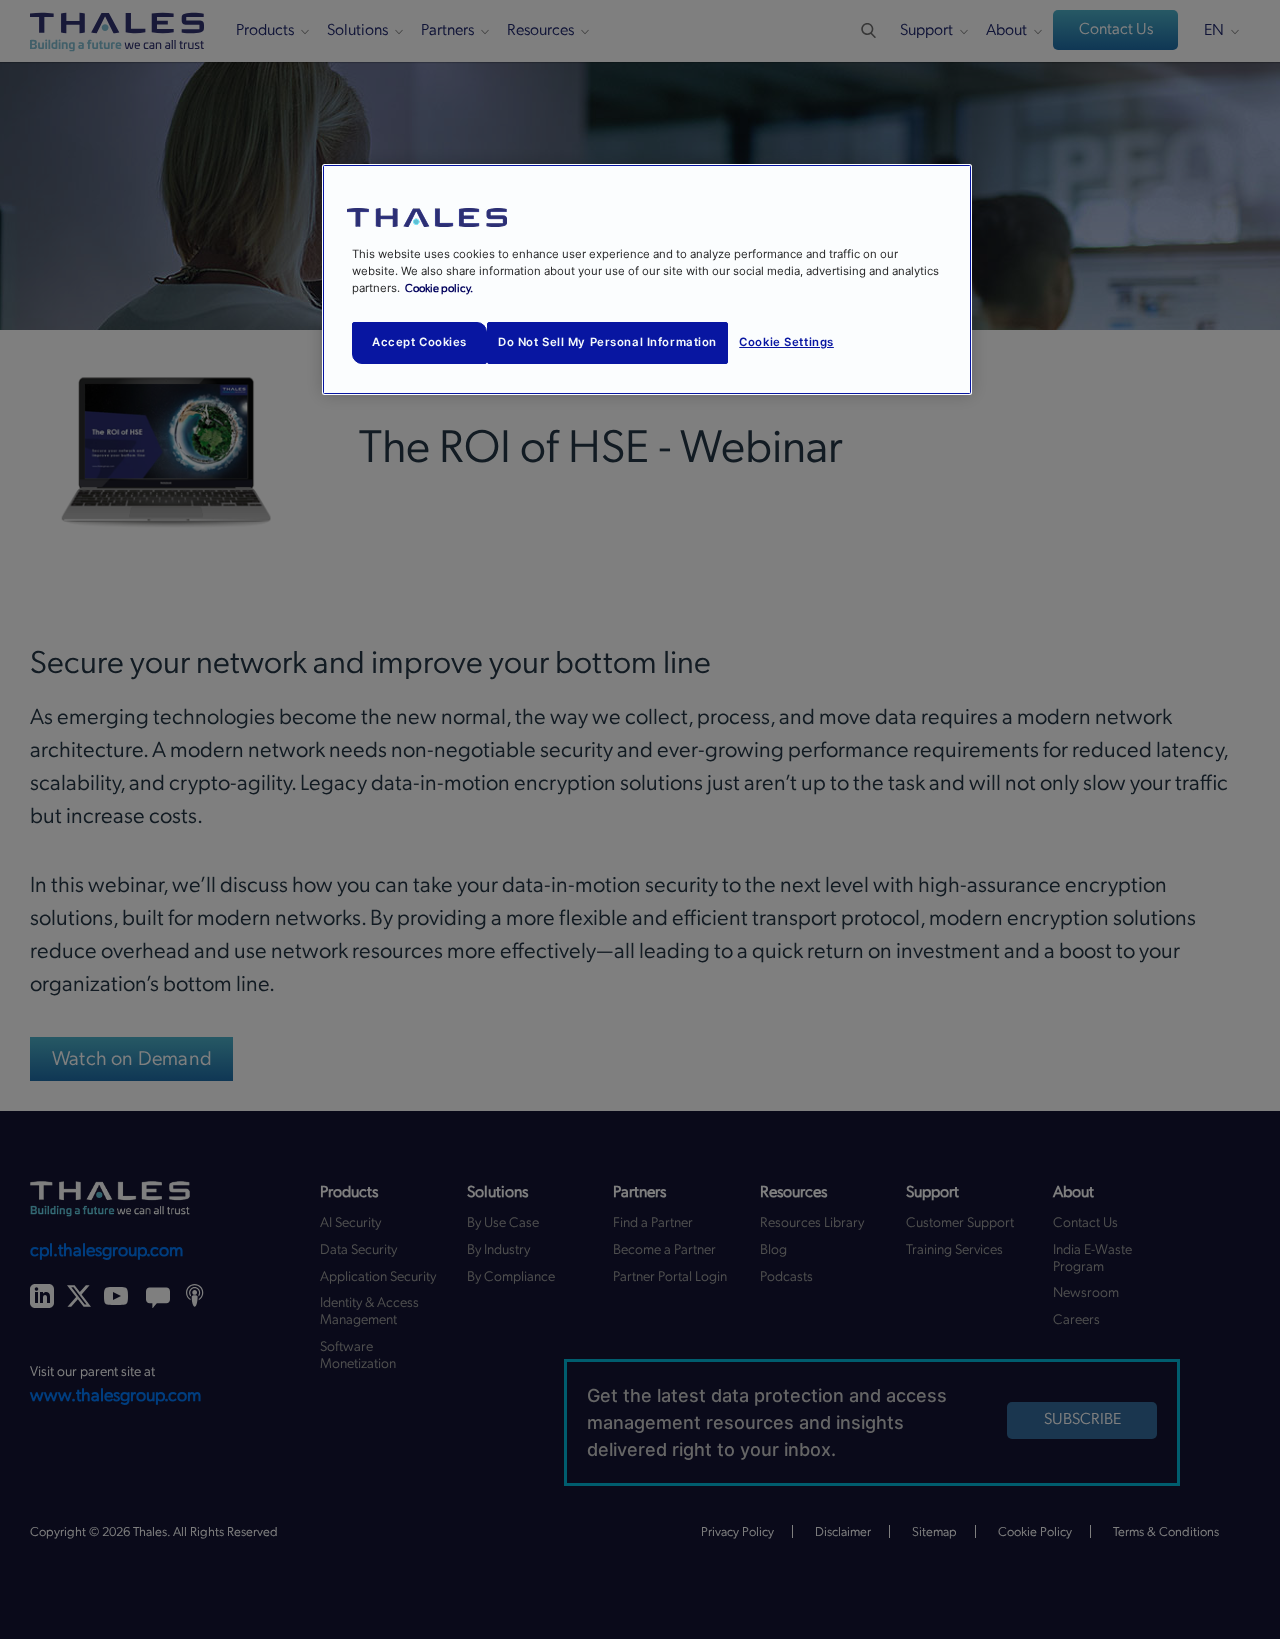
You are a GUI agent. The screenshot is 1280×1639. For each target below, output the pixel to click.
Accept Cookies (419, 342)
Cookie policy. (439, 288)
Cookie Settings (786, 342)
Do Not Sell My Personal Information (607, 342)
